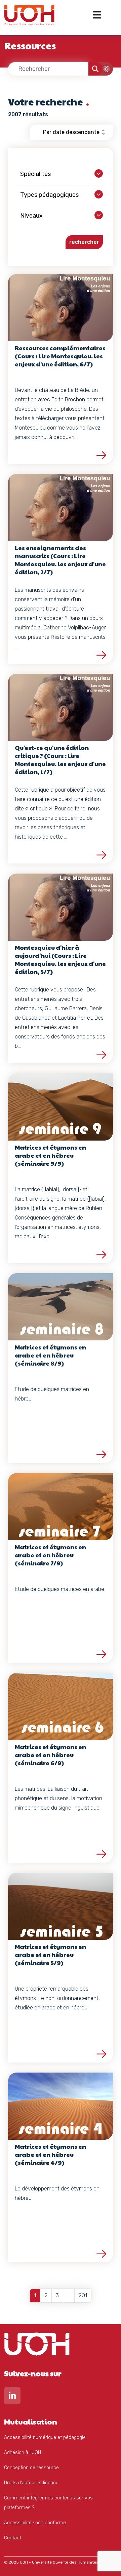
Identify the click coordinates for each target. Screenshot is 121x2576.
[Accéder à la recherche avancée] (103, 69)
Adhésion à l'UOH (23, 2453)
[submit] (95, 69)
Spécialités (35, 174)
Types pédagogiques (49, 195)
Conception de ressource (31, 2468)
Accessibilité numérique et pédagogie (45, 2437)
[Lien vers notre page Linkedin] (12, 2397)
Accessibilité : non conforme (35, 2523)
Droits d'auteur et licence (31, 2483)
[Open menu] (97, 15)
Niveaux (31, 216)
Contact (13, 2538)
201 (83, 2295)
